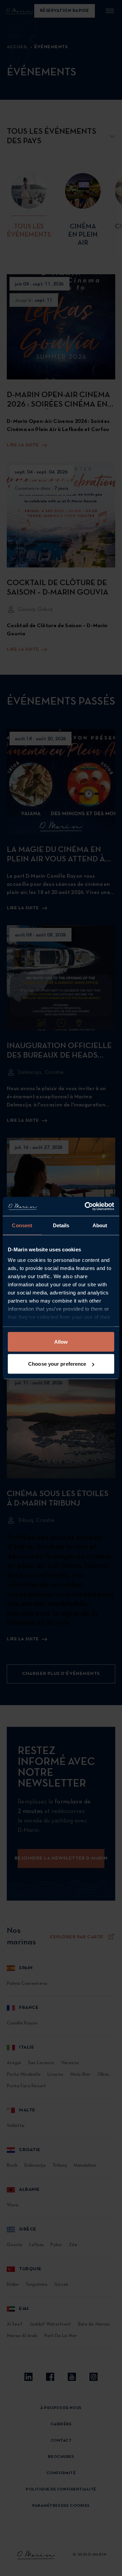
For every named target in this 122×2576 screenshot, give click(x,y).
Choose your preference (57, 1364)
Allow (61, 1341)
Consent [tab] (22, 1225)
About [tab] (100, 1225)
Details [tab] (61, 1225)
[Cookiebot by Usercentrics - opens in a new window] (86, 1207)
